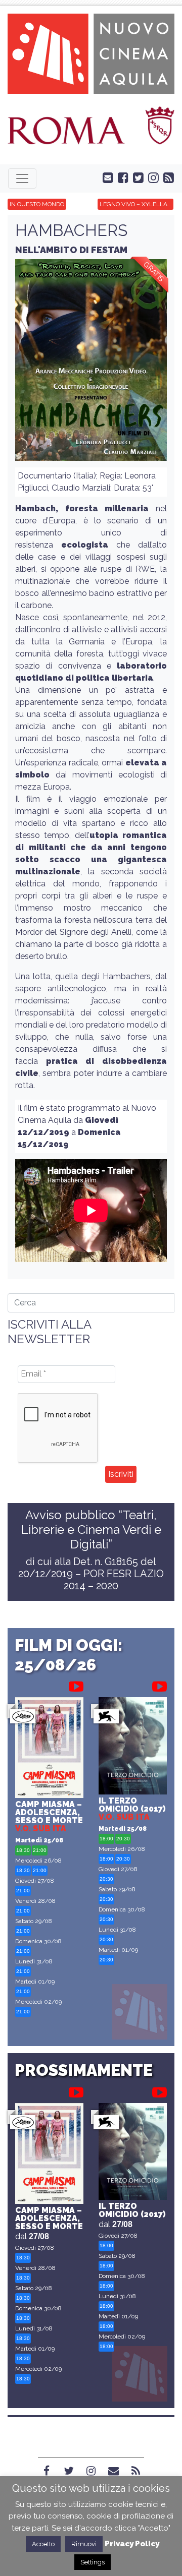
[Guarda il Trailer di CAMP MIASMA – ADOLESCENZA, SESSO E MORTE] (76, 1685)
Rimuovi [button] (84, 2544)
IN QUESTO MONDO (37, 204)
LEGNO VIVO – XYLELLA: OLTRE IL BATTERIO (136, 204)
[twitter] (136, 177)
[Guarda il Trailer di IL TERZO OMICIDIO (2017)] (160, 1685)
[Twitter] (69, 2471)
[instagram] (151, 177)
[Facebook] (47, 2471)
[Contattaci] (106, 177)
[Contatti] (113, 2471)
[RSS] (135, 2471)
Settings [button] (93, 2562)
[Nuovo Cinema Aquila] (91, 53)
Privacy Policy (132, 2544)
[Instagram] (91, 2471)
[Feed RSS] (166, 177)
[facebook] (121, 177)
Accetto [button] (43, 2544)
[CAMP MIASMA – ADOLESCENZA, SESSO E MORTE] (49, 1749)
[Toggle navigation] (22, 178)
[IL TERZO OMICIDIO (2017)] (133, 1747)
